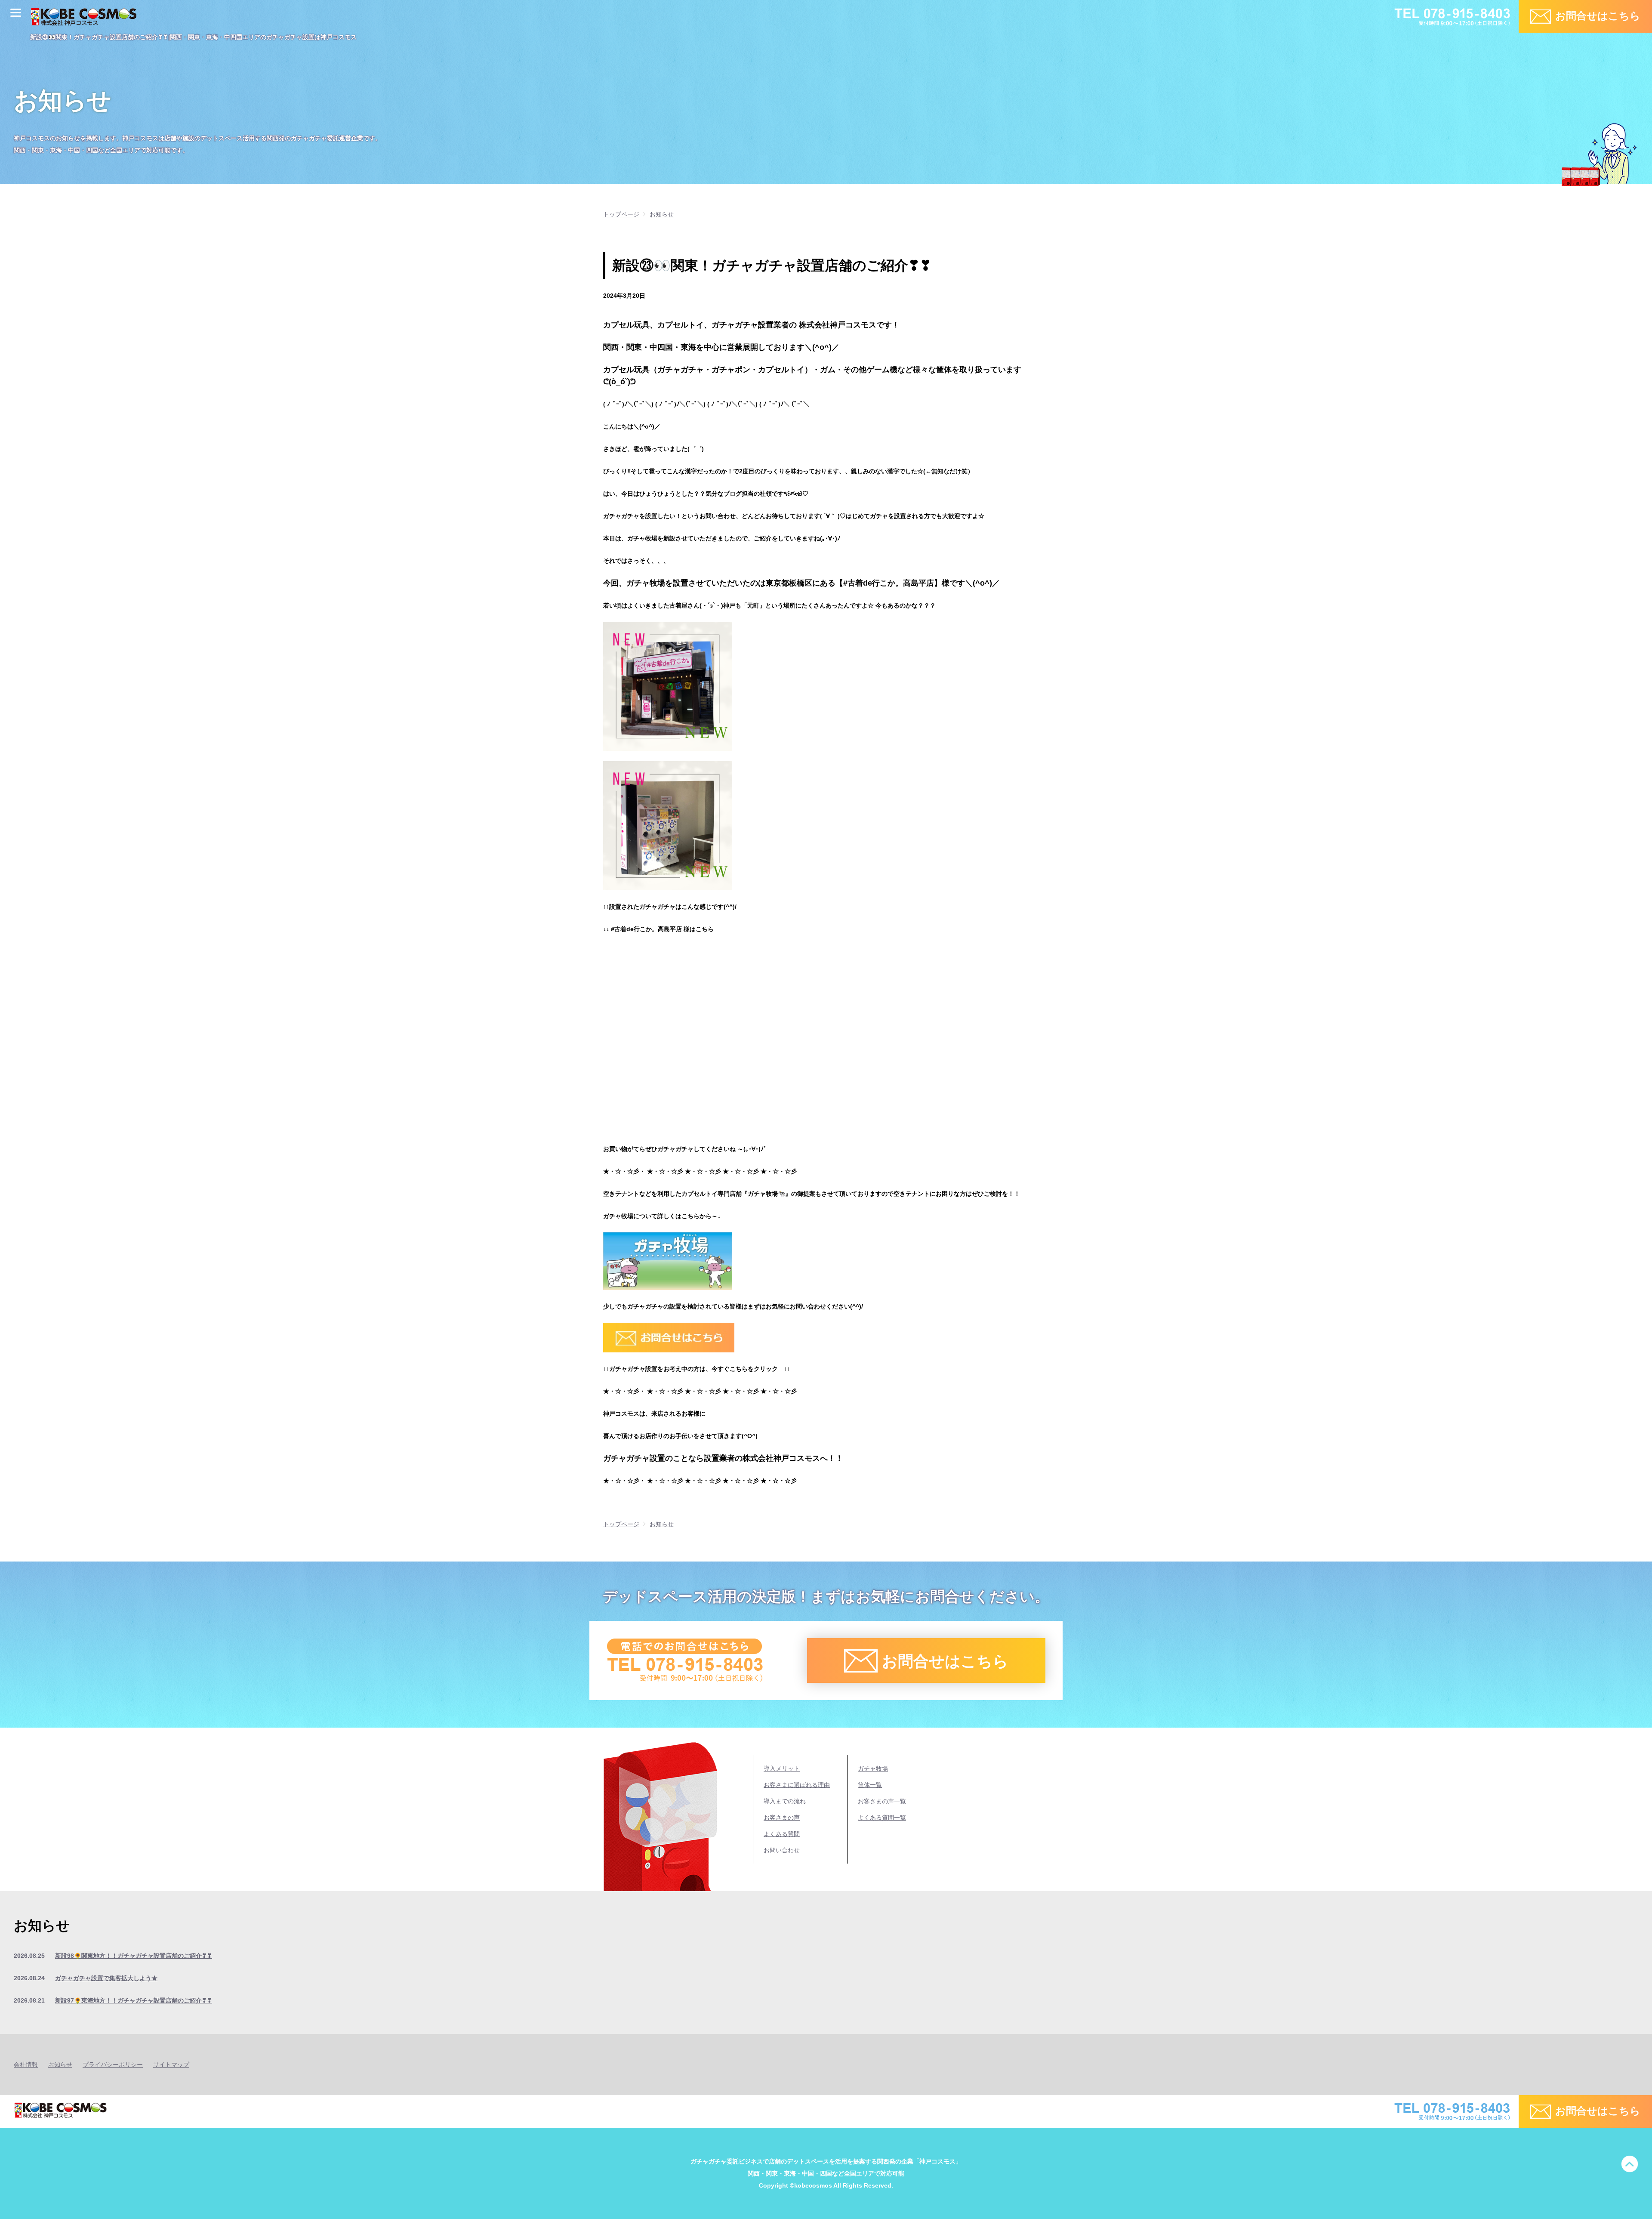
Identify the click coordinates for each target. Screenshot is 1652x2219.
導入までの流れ (785, 1801)
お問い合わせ (782, 1850)
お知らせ (60, 2065)
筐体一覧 (870, 1785)
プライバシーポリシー (113, 2065)
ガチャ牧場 (873, 1768)
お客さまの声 (782, 1818)
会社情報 (26, 2065)
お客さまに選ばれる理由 (797, 1785)
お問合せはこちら (1598, 16)
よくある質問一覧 (882, 1818)
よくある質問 (782, 1834)
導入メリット (782, 1768)
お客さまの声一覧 (882, 1801)
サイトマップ (171, 2065)
